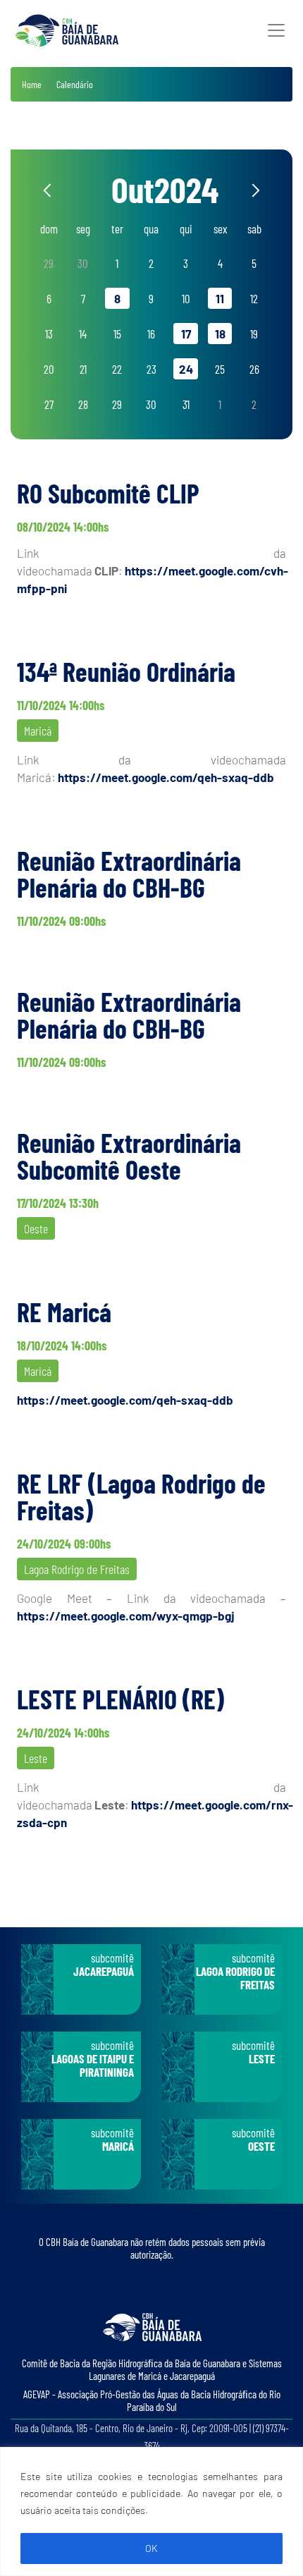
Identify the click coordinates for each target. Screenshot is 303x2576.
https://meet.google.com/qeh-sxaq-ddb (166, 777)
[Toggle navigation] (276, 30)
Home (32, 84)
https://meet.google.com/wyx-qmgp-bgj (126, 1616)
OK (151, 2548)
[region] (151, 2511)
